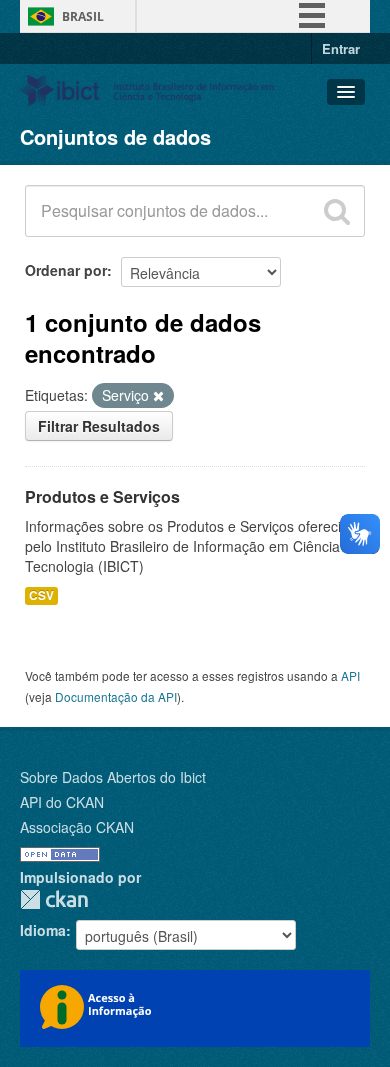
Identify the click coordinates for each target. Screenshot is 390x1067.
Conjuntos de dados (115, 136)
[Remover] (158, 396)
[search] (337, 211)
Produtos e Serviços (102, 496)
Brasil (83, 16)
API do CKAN (62, 802)
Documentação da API (116, 696)
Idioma (43, 930)
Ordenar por (66, 270)
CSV (41, 595)
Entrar (341, 48)
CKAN (54, 899)
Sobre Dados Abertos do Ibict (113, 777)
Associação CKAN (77, 827)
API (350, 675)
